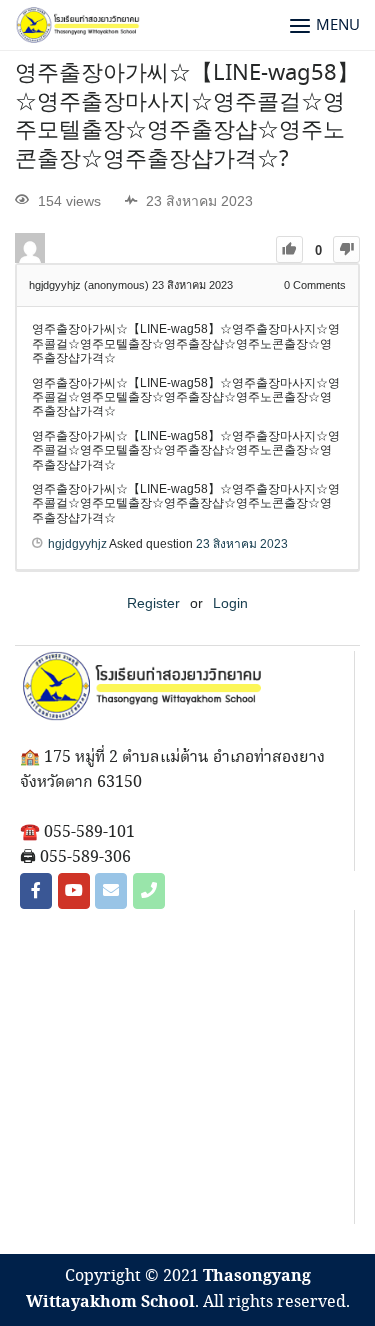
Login (230, 603)
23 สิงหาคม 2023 (242, 544)
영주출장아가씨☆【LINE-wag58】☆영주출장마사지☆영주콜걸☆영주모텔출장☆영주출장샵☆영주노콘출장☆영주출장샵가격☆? (187, 117)
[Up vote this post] (289, 249)
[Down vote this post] (346, 249)
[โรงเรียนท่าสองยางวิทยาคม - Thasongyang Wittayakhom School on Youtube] (74, 891)
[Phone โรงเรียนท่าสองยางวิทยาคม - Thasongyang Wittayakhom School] (149, 891)
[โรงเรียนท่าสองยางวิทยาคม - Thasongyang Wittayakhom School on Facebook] (36, 891)
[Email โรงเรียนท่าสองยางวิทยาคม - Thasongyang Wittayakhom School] (111, 891)
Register (153, 603)
